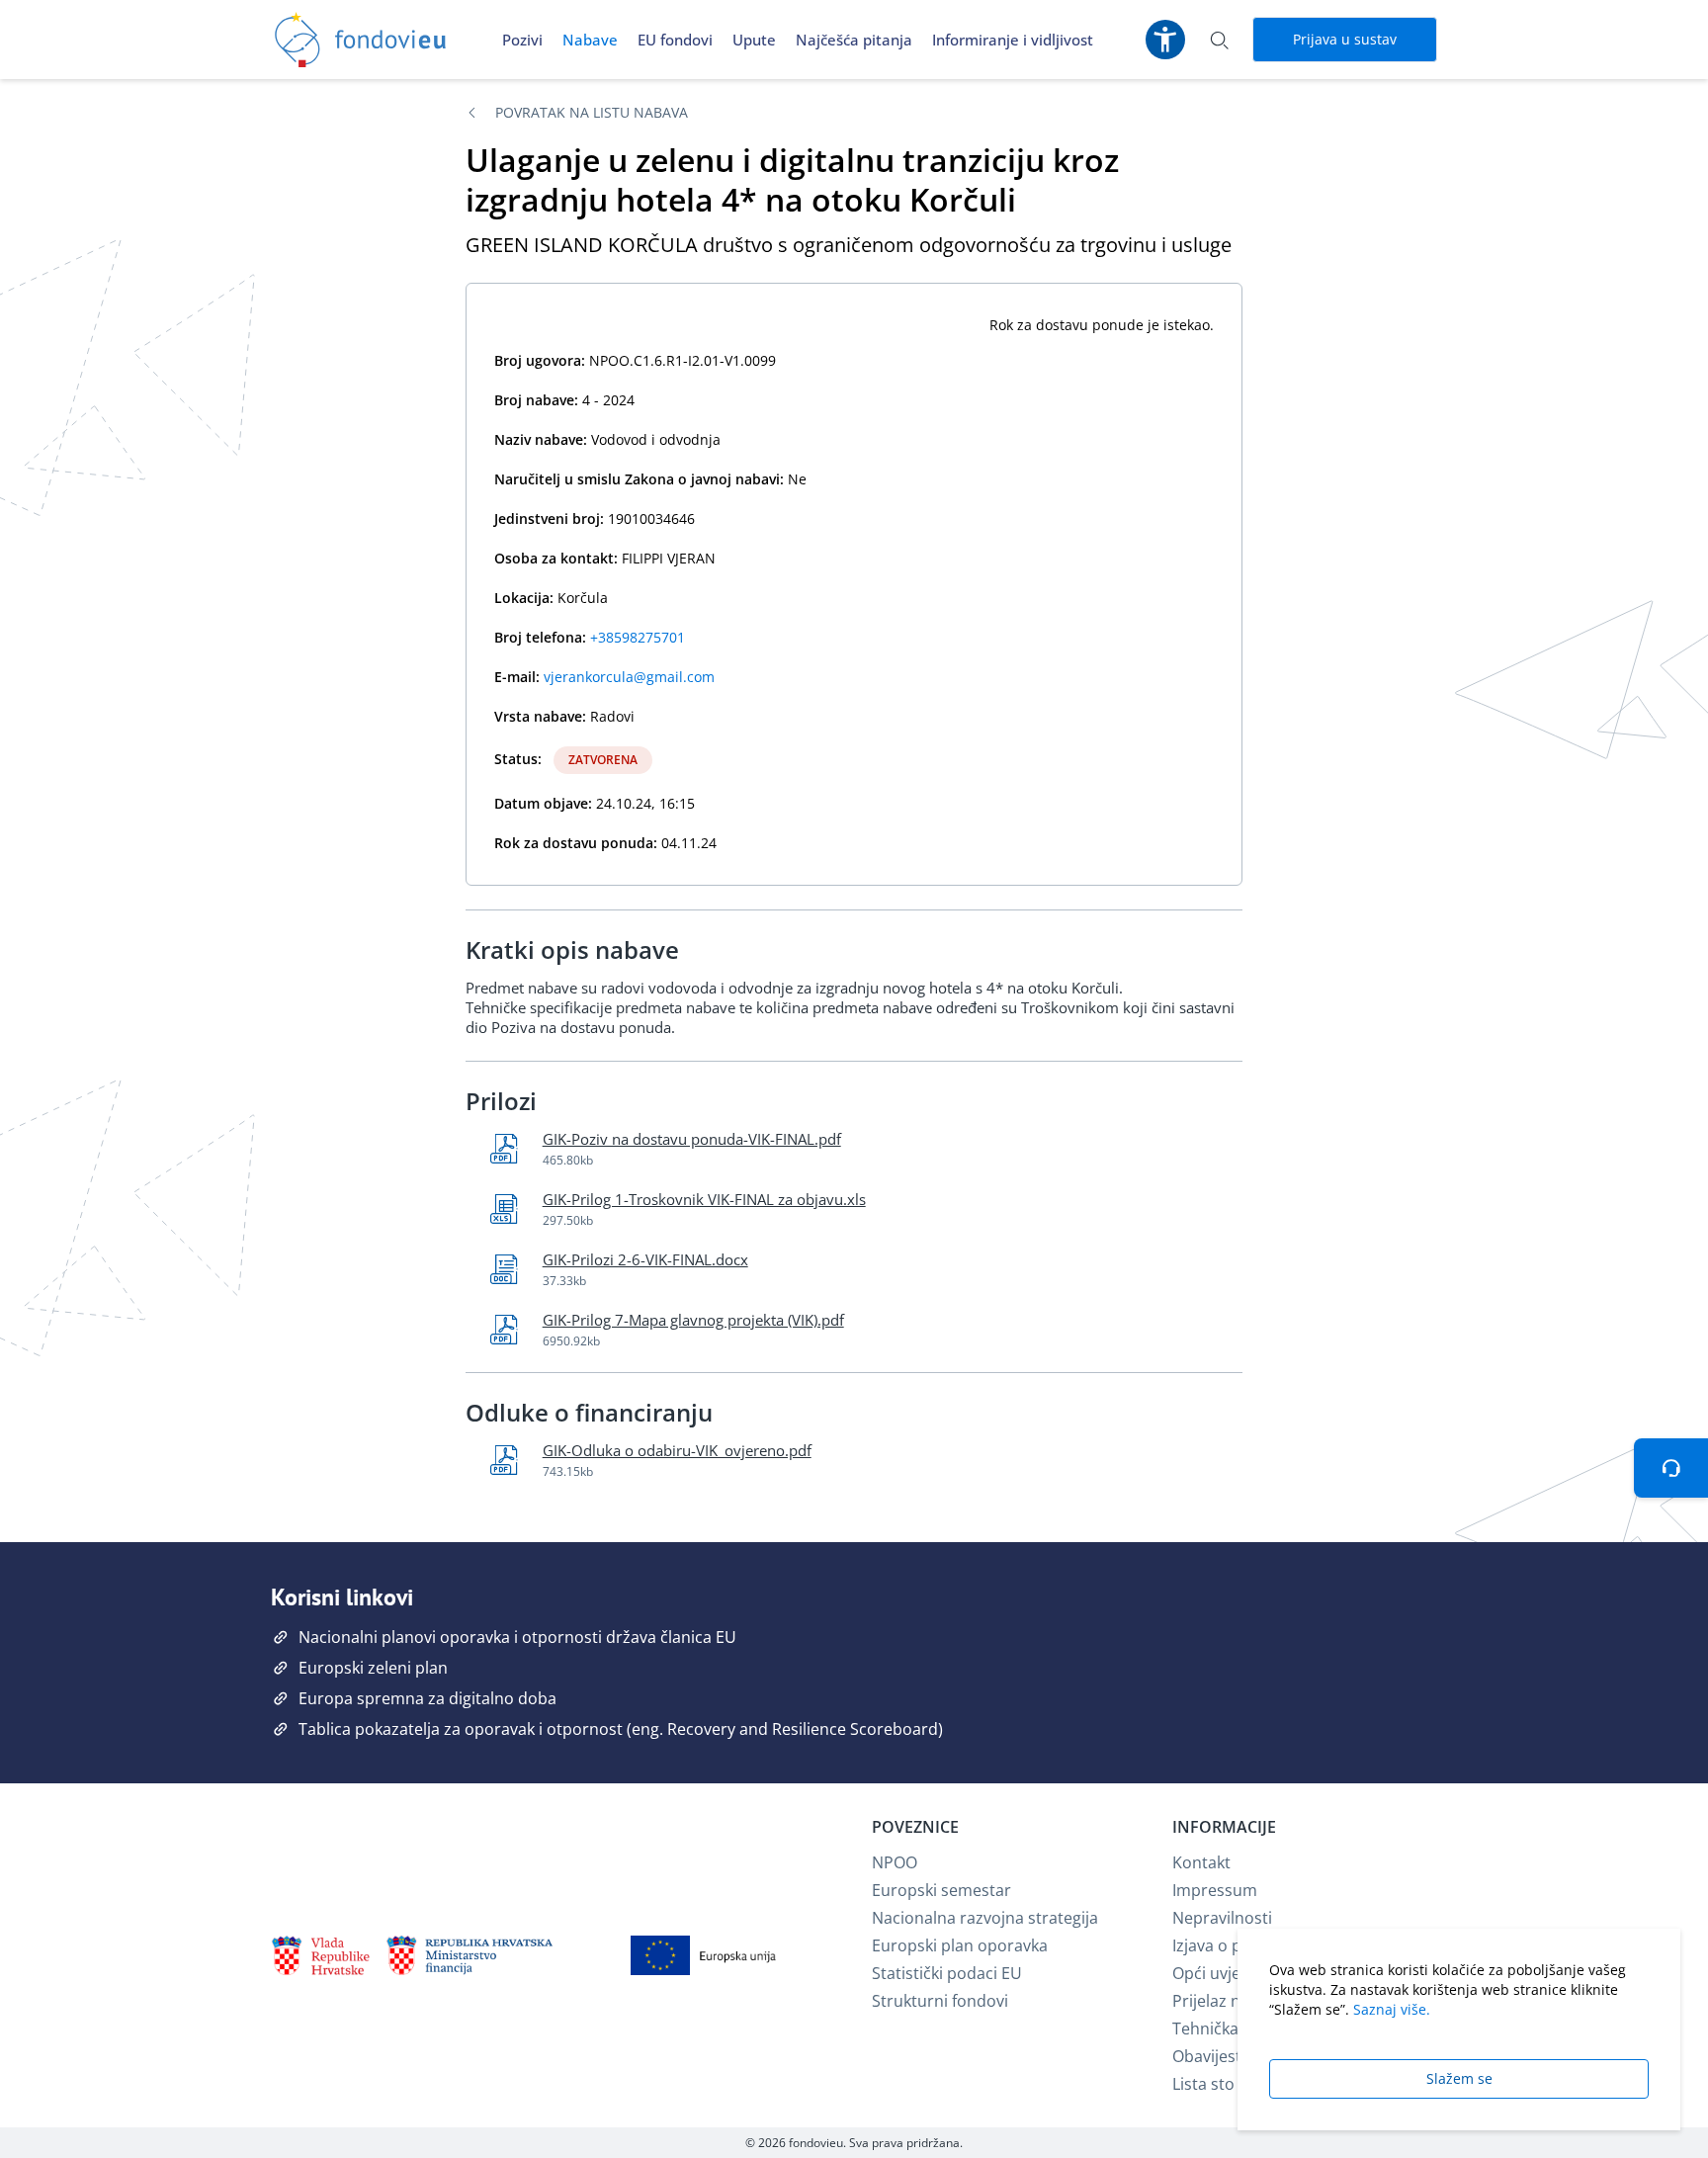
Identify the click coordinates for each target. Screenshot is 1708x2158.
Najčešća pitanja (854, 40)
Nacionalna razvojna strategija (985, 1918)
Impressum (1215, 1890)
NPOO (895, 1862)
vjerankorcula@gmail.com (629, 677)
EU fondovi (675, 40)
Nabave (590, 40)
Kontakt (1201, 1862)
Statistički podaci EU (947, 1973)
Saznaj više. (1392, 2009)
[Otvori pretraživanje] (1219, 40)
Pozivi (522, 40)
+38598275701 (638, 637)
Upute (754, 40)
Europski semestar (941, 1890)
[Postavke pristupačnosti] (1165, 40)
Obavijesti (1209, 2056)
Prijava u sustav (1345, 39)
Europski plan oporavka (960, 1945)
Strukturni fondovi (940, 2001)
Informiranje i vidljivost (1013, 40)
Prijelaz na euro (1231, 2001)
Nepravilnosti (1222, 1918)
